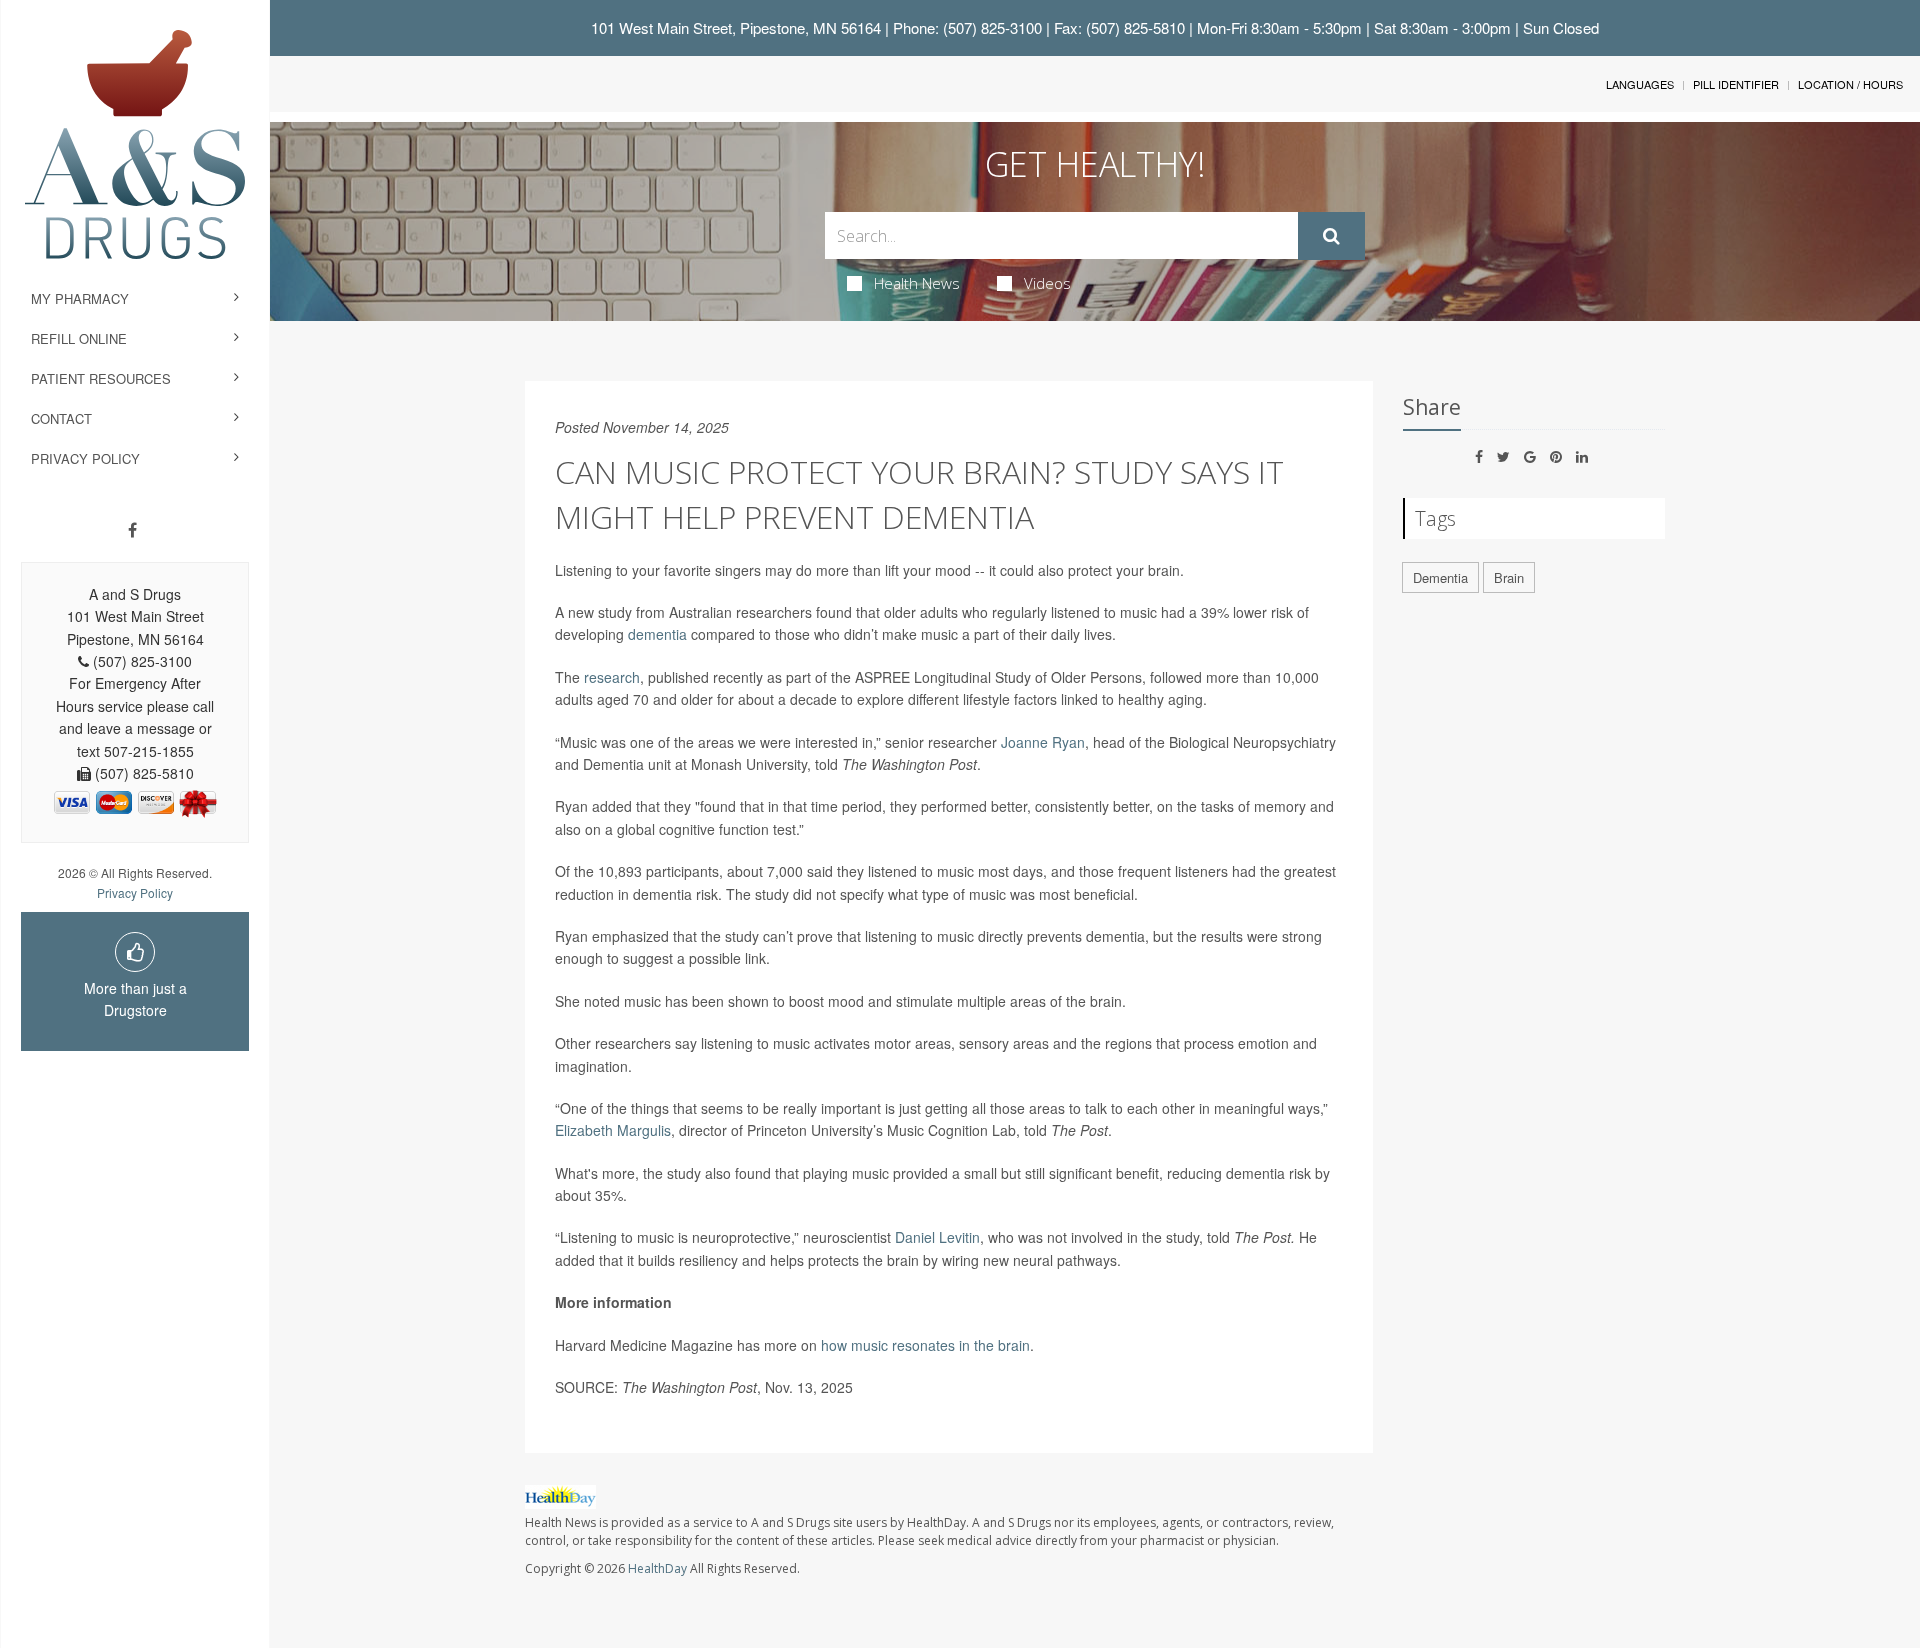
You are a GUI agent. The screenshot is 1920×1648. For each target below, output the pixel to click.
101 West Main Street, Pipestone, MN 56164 (736, 27)
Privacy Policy (85, 458)
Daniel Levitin (937, 1237)
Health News (917, 283)
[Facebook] (132, 530)
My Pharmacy (80, 298)
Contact (61, 418)
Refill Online (79, 338)
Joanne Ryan (1043, 742)
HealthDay (657, 1568)
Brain (1509, 577)
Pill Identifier (1736, 84)
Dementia (1440, 577)
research (612, 677)
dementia (657, 634)
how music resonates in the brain (925, 1345)
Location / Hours (1850, 84)
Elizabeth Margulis (613, 1130)
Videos (1047, 283)
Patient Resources (101, 378)
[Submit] (1331, 236)
